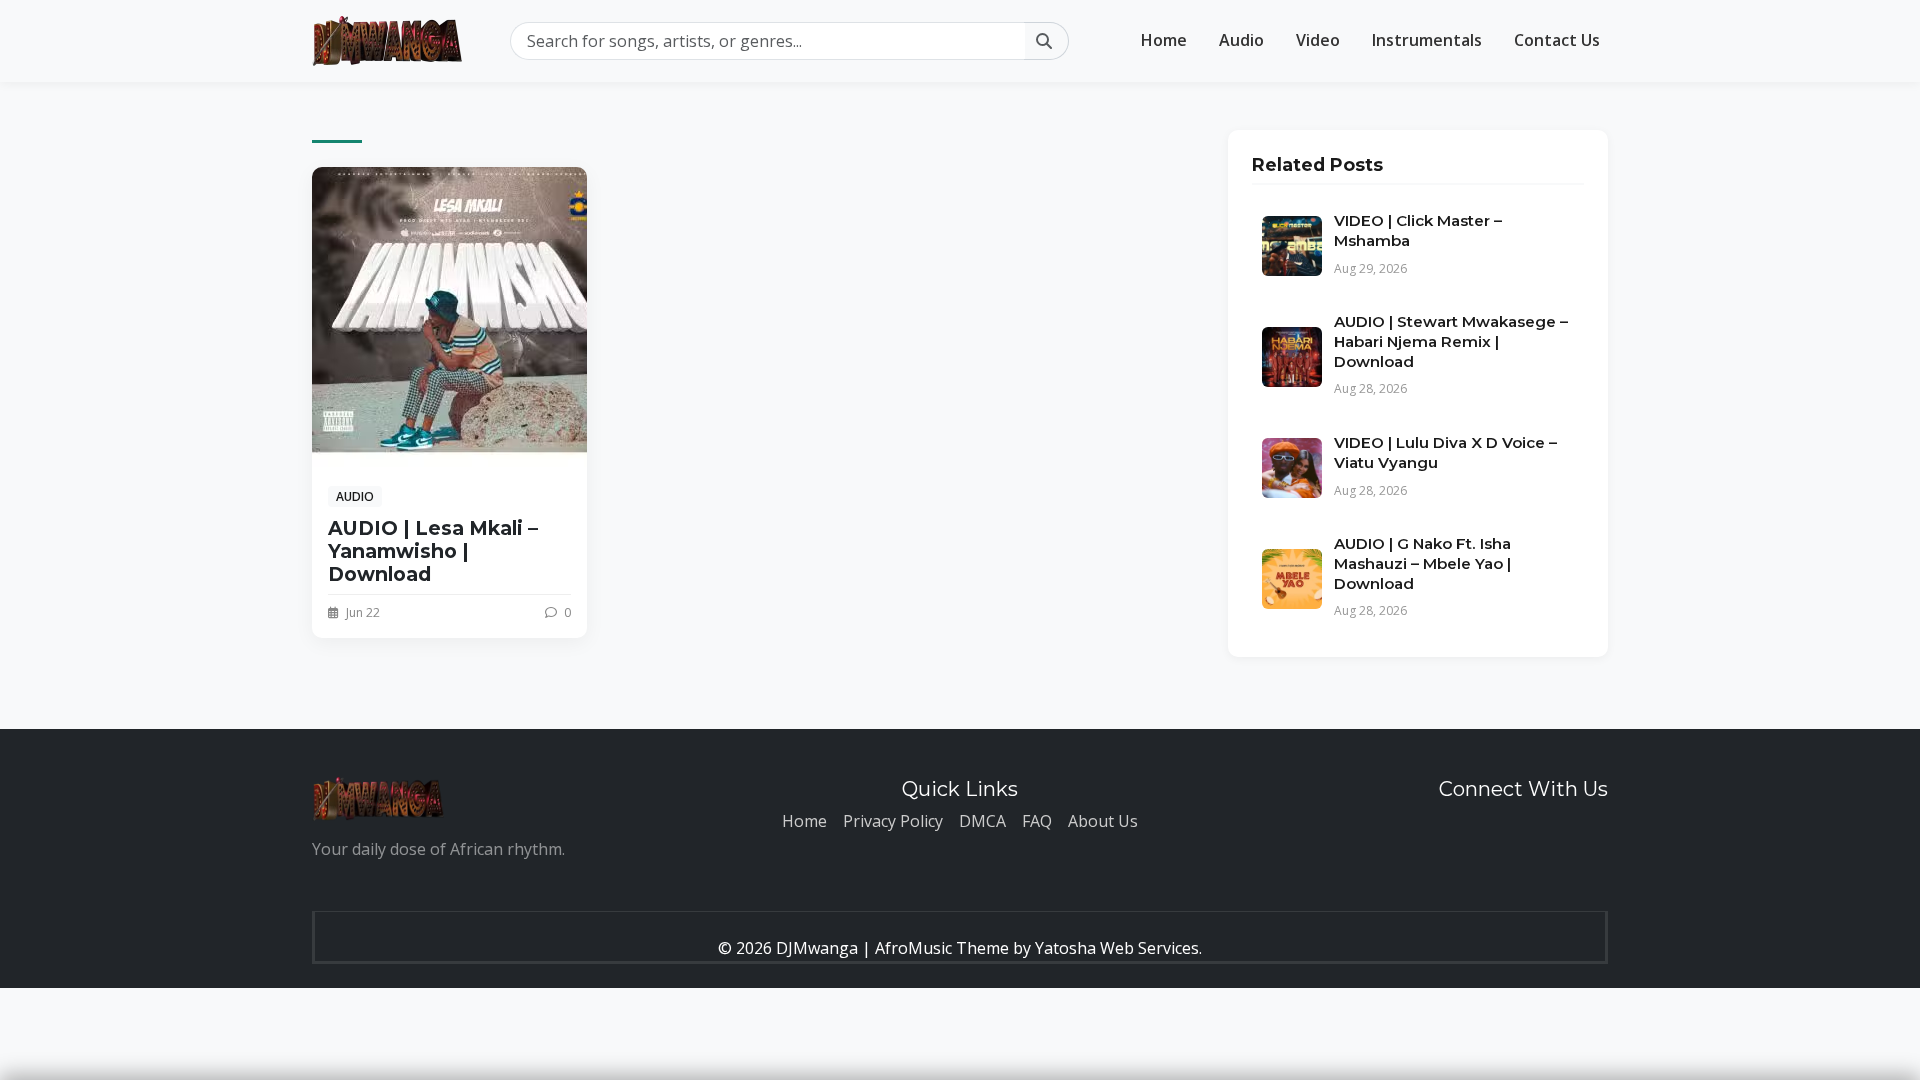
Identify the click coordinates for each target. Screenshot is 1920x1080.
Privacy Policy (893, 821)
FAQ (1037, 821)
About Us (1103, 821)
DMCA (982, 821)
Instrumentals (1427, 40)
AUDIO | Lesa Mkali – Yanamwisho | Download (433, 551)
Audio (1241, 40)
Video (1318, 40)
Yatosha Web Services (1117, 948)
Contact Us (1557, 40)
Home (1164, 40)
